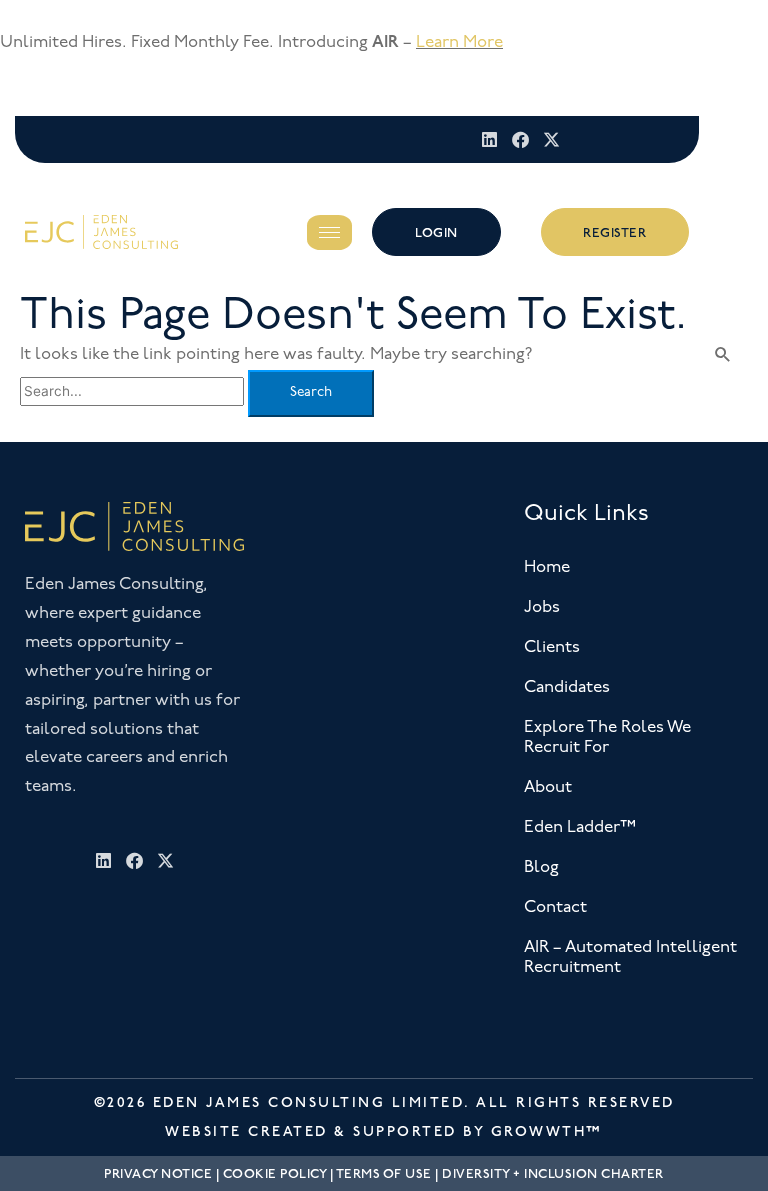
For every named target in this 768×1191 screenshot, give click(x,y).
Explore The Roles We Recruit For (607, 737)
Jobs (542, 607)
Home (547, 567)
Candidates (567, 687)
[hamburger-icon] (329, 232)
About (548, 787)
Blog (541, 867)
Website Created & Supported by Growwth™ (384, 1131)
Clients (552, 647)
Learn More (459, 42)
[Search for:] (134, 391)
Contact (555, 907)
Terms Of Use (384, 1174)
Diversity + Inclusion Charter (553, 1174)
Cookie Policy (275, 1174)
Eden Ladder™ (580, 827)
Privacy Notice (158, 1174)
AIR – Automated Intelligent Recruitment (630, 957)
